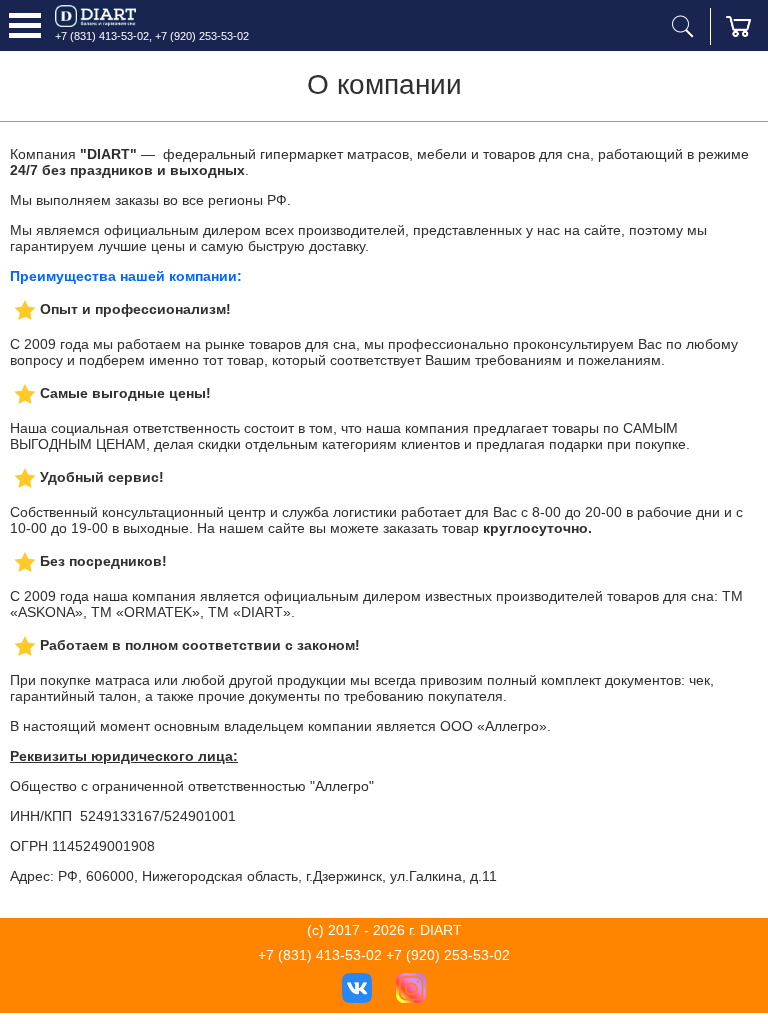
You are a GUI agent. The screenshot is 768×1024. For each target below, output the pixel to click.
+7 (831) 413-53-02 (102, 36)
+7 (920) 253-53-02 (202, 36)
